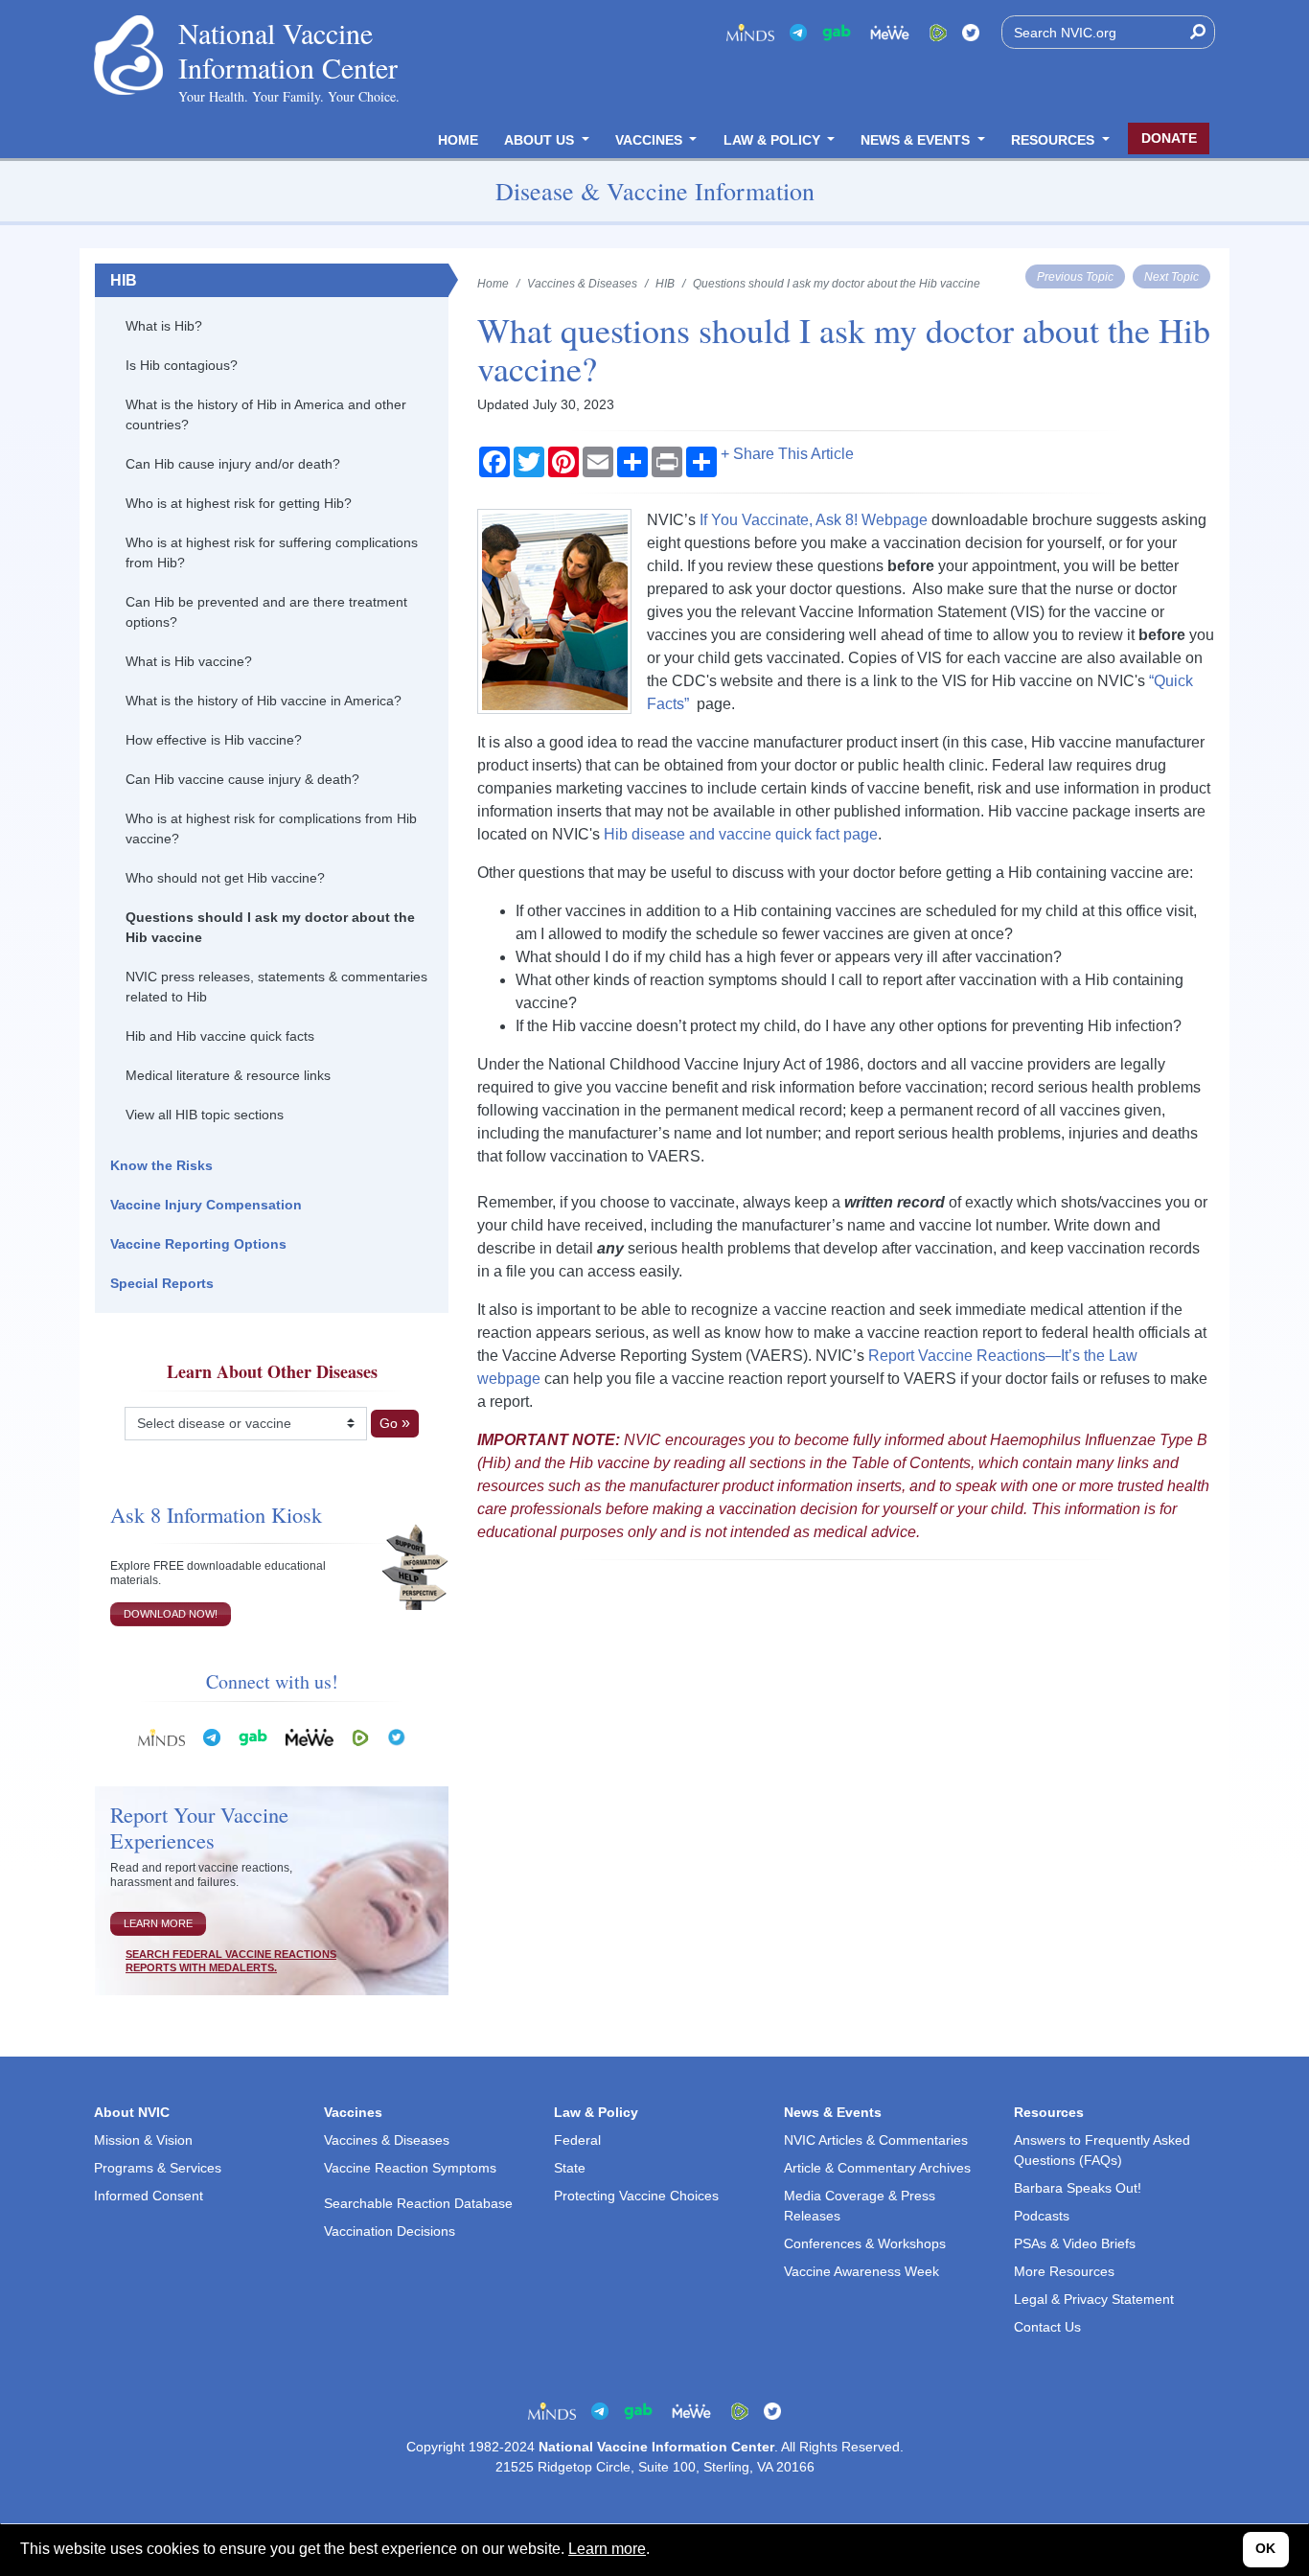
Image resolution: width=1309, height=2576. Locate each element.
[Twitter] (971, 32)
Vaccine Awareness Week (861, 2271)
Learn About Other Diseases (272, 1371)
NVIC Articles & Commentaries (876, 2140)
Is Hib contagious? (182, 365)
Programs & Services (158, 2168)
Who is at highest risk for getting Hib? (239, 503)
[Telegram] (798, 32)
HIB (124, 280)
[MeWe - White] (890, 32)
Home (458, 140)
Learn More (158, 1923)
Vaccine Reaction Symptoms (410, 2168)
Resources (1055, 140)
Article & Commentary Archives (877, 2168)
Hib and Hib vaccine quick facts (220, 1036)
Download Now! (171, 1614)
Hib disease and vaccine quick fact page (741, 834)
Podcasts (1042, 2216)
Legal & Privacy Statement (1094, 2299)
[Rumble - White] (360, 1736)
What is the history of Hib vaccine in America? (264, 701)
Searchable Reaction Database (418, 2203)
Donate (1169, 138)
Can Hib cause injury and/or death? (233, 464)
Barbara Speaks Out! (1078, 2188)
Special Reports (162, 1283)
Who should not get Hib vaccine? (225, 878)
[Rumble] (938, 32)
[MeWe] (310, 1736)
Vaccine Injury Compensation (206, 1205)
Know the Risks (161, 1165)
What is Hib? (164, 326)
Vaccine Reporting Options (198, 1244)
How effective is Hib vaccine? (214, 740)
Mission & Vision (143, 2140)
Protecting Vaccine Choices (636, 2196)
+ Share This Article (787, 454)
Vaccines (651, 140)
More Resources (1064, 2271)
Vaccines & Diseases (582, 284)
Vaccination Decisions (390, 2231)
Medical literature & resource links (228, 1075)
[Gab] (837, 32)
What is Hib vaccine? (189, 661)
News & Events (917, 140)
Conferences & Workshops (865, 2243)
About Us (541, 140)
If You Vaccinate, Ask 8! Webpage (814, 520)
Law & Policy (774, 140)
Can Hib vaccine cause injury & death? (242, 779)
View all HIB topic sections (205, 1115)
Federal (577, 2140)
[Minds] (750, 32)
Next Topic (1171, 276)
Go (389, 1423)
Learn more (607, 2549)
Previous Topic (1075, 276)
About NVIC (132, 2112)
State (570, 2168)
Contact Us (1047, 2327)
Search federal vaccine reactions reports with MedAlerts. (231, 1961)
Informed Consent (149, 2196)
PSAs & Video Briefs (1075, 2243)
